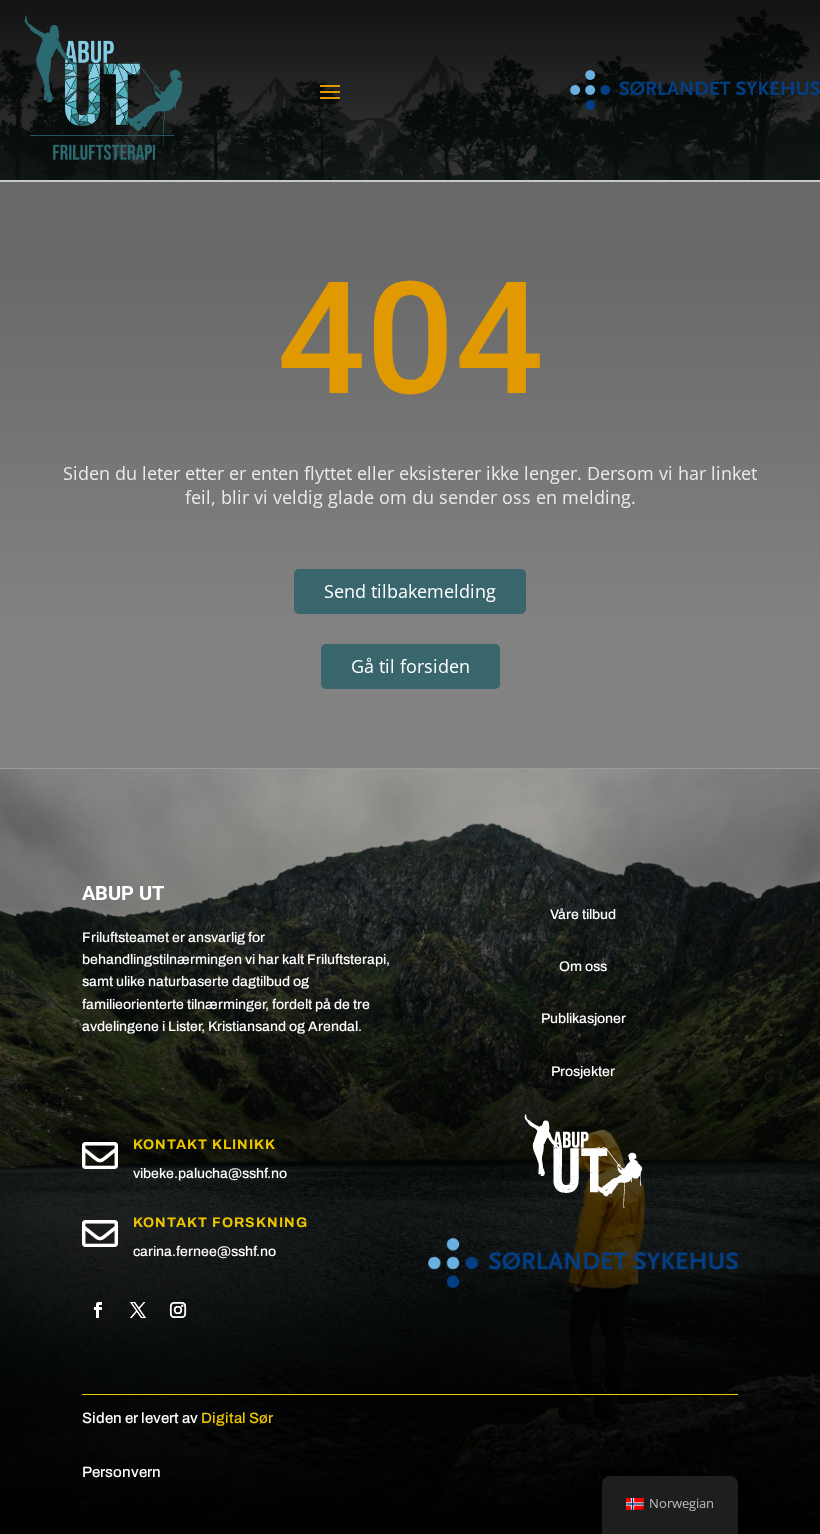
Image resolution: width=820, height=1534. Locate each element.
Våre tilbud (583, 914)
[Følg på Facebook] (98, 1310)
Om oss (583, 966)
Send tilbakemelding (410, 591)
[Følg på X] (138, 1310)
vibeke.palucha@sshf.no (210, 1173)
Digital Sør (237, 1418)
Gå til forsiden (410, 666)
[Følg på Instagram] (178, 1310)
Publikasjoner (583, 1018)
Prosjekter (583, 1071)
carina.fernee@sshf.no (204, 1251)
